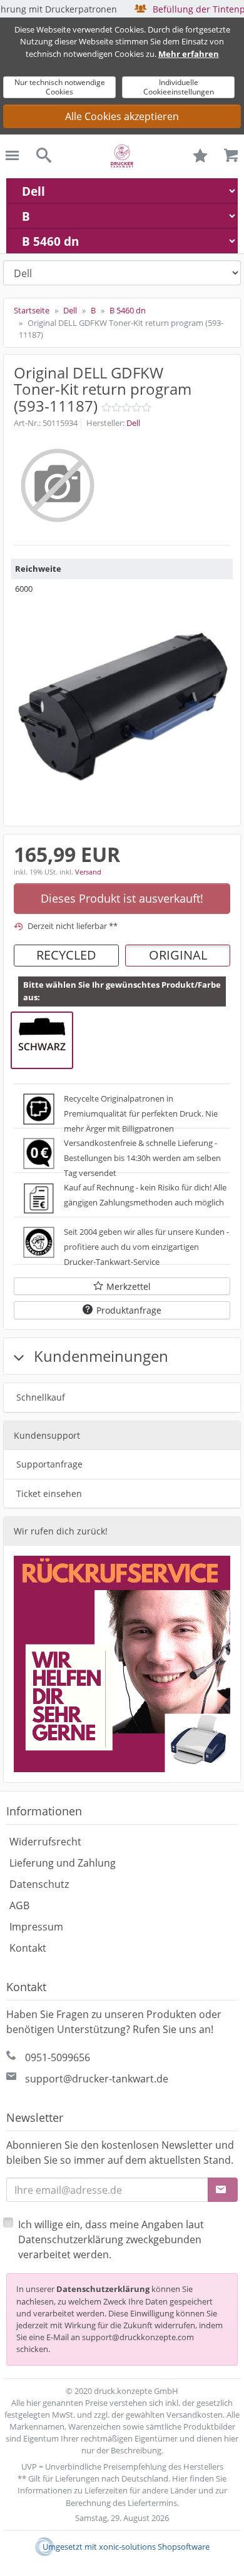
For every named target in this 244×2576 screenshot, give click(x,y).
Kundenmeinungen (99, 1356)
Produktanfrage (129, 1310)
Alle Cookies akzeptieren (122, 116)
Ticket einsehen (49, 1493)
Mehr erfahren (189, 54)
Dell (133, 423)
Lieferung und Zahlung (63, 1863)
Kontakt (28, 1948)
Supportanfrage (49, 1464)
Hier (180, 2478)
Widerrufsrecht (45, 1842)
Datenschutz (39, 1884)
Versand (88, 872)
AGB (19, 1905)
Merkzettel (129, 1286)
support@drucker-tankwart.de (97, 2079)
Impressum (36, 1927)
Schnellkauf (41, 1397)
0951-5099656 (58, 2057)
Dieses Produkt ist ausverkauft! (122, 898)
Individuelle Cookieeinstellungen (179, 87)
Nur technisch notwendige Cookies (60, 87)
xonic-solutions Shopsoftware (154, 2547)
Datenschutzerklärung (103, 2289)
